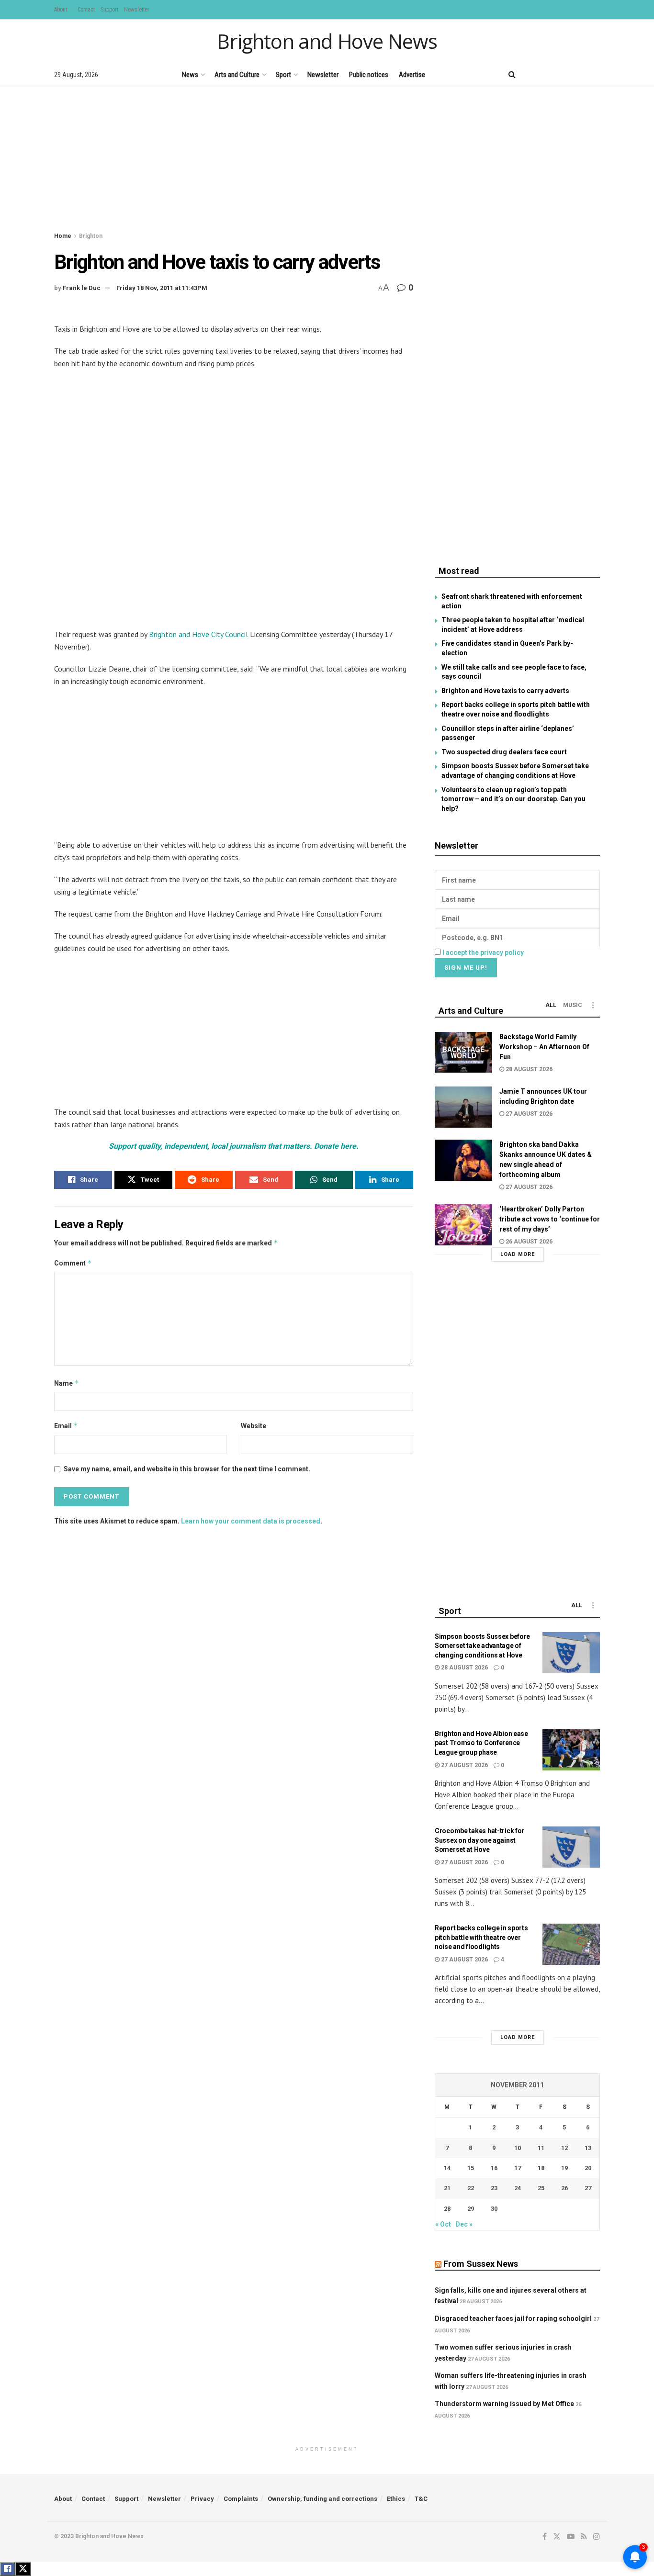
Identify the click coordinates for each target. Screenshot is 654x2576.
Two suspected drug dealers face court (504, 752)
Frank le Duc (82, 288)
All (551, 1005)
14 (447, 2168)
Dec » (464, 2224)
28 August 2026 (528, 1069)
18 (541, 2168)
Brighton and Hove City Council (198, 634)
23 (494, 2188)
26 (564, 2188)
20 (588, 2168)
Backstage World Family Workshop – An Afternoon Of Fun (544, 1047)
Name (67, 1383)
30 (494, 2209)
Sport (283, 75)
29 (471, 2209)
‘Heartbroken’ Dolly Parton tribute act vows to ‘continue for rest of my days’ (550, 1219)
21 (447, 2188)
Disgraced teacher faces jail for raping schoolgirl (513, 2318)
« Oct (443, 2224)
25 (541, 2188)
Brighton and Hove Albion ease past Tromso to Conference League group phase (481, 1743)
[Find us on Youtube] (564, 74)
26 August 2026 (528, 1242)
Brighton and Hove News (327, 41)
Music (573, 1005)
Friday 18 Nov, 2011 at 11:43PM (162, 288)
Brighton (91, 236)
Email (66, 1426)
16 (494, 2168)
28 (447, 2209)
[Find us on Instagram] (597, 74)
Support (109, 10)
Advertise (412, 75)
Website (254, 1426)
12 (564, 2148)
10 (518, 2148)
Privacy (202, 2499)
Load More (518, 1254)
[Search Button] (512, 75)
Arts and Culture (237, 75)
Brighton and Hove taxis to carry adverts (505, 691)
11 (541, 2148)
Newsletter (137, 10)
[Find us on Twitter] (547, 74)
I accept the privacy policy (483, 952)
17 (518, 2168)
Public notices (369, 75)
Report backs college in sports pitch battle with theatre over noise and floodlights (481, 1937)
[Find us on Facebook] (531, 74)
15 (471, 2168)
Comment (73, 1263)
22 (471, 2188)
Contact (86, 10)
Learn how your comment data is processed (251, 1521)
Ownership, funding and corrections (322, 2499)
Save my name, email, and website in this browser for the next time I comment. (187, 1469)
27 (588, 2188)
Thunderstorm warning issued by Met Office (504, 2404)
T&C (421, 2499)
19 (564, 2168)
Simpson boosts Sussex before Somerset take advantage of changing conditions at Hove (482, 1646)
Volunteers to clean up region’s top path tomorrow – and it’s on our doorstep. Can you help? (513, 799)
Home (63, 236)
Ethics (396, 2499)
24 (518, 2188)
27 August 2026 (528, 1114)
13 (588, 2148)
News (190, 75)
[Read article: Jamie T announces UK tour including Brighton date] (463, 1107)
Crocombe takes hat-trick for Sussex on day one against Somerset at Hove (479, 1840)
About (61, 10)
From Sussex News (481, 2264)
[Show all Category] (593, 1005)
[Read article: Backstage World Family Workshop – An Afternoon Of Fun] (463, 1053)
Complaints (241, 2499)
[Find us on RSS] (581, 74)
